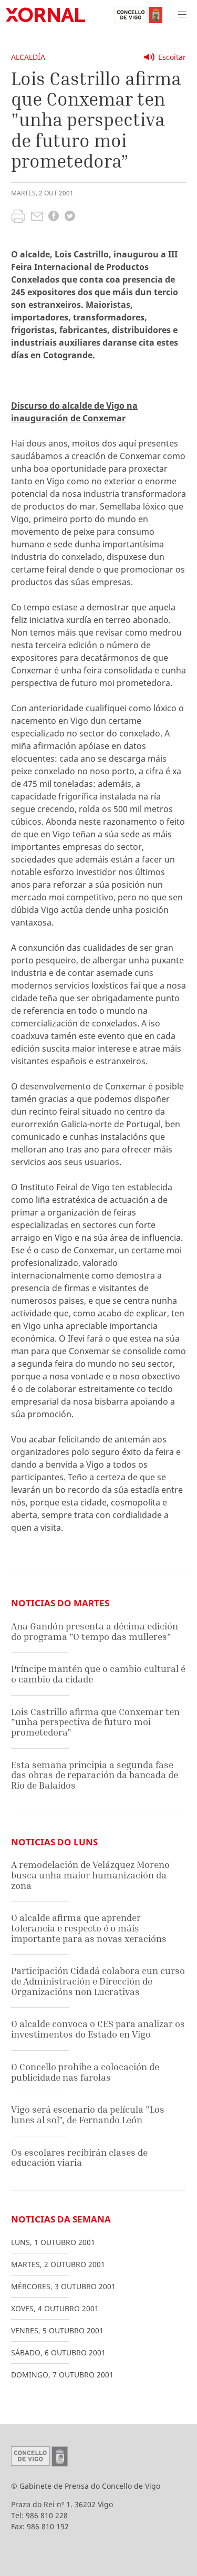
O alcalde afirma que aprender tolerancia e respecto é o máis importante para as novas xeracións (89, 1928)
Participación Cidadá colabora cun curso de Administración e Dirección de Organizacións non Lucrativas (98, 1981)
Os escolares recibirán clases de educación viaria (79, 2158)
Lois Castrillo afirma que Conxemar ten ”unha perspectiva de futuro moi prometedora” (95, 1722)
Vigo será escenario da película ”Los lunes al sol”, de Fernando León (88, 2115)
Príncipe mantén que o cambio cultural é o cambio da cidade (98, 1674)
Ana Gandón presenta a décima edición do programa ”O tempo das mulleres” (95, 1631)
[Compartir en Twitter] (70, 217)
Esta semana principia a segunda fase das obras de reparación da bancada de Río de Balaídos (95, 1775)
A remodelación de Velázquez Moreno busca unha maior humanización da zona (90, 1875)
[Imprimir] (18, 217)
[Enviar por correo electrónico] (37, 217)
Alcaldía (28, 57)
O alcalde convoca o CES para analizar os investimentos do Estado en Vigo (98, 2029)
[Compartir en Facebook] (54, 217)
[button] (182, 15)
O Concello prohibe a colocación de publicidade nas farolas (85, 2072)
